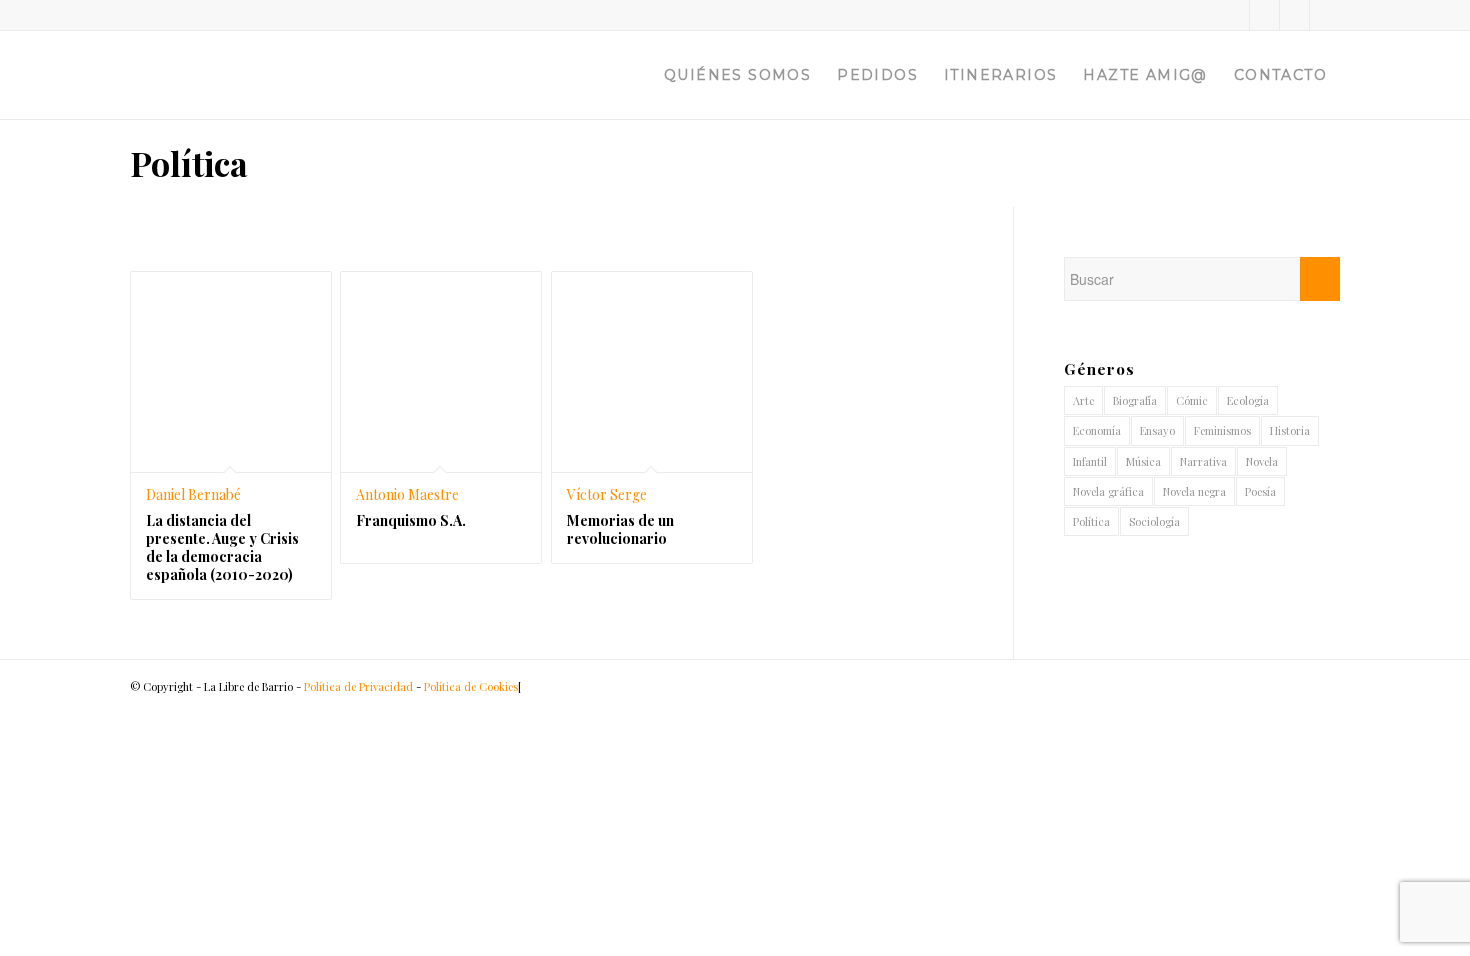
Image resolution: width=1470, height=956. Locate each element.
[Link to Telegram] (1325, 15)
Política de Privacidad (358, 686)
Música (1143, 461)
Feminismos (1222, 430)
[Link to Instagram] (1294, 15)
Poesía (1260, 491)
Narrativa (1203, 461)
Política (1091, 521)
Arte (1083, 400)
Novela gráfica (1108, 491)
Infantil (1090, 461)
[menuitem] (737, 75)
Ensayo (1157, 430)
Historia (1290, 430)
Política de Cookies (471, 686)
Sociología (1154, 521)
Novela (1262, 461)
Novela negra (1194, 491)
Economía (1097, 430)
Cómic (1192, 400)
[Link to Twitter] (1234, 15)
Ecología (1248, 400)
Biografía (1135, 400)
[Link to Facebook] (1264, 15)
